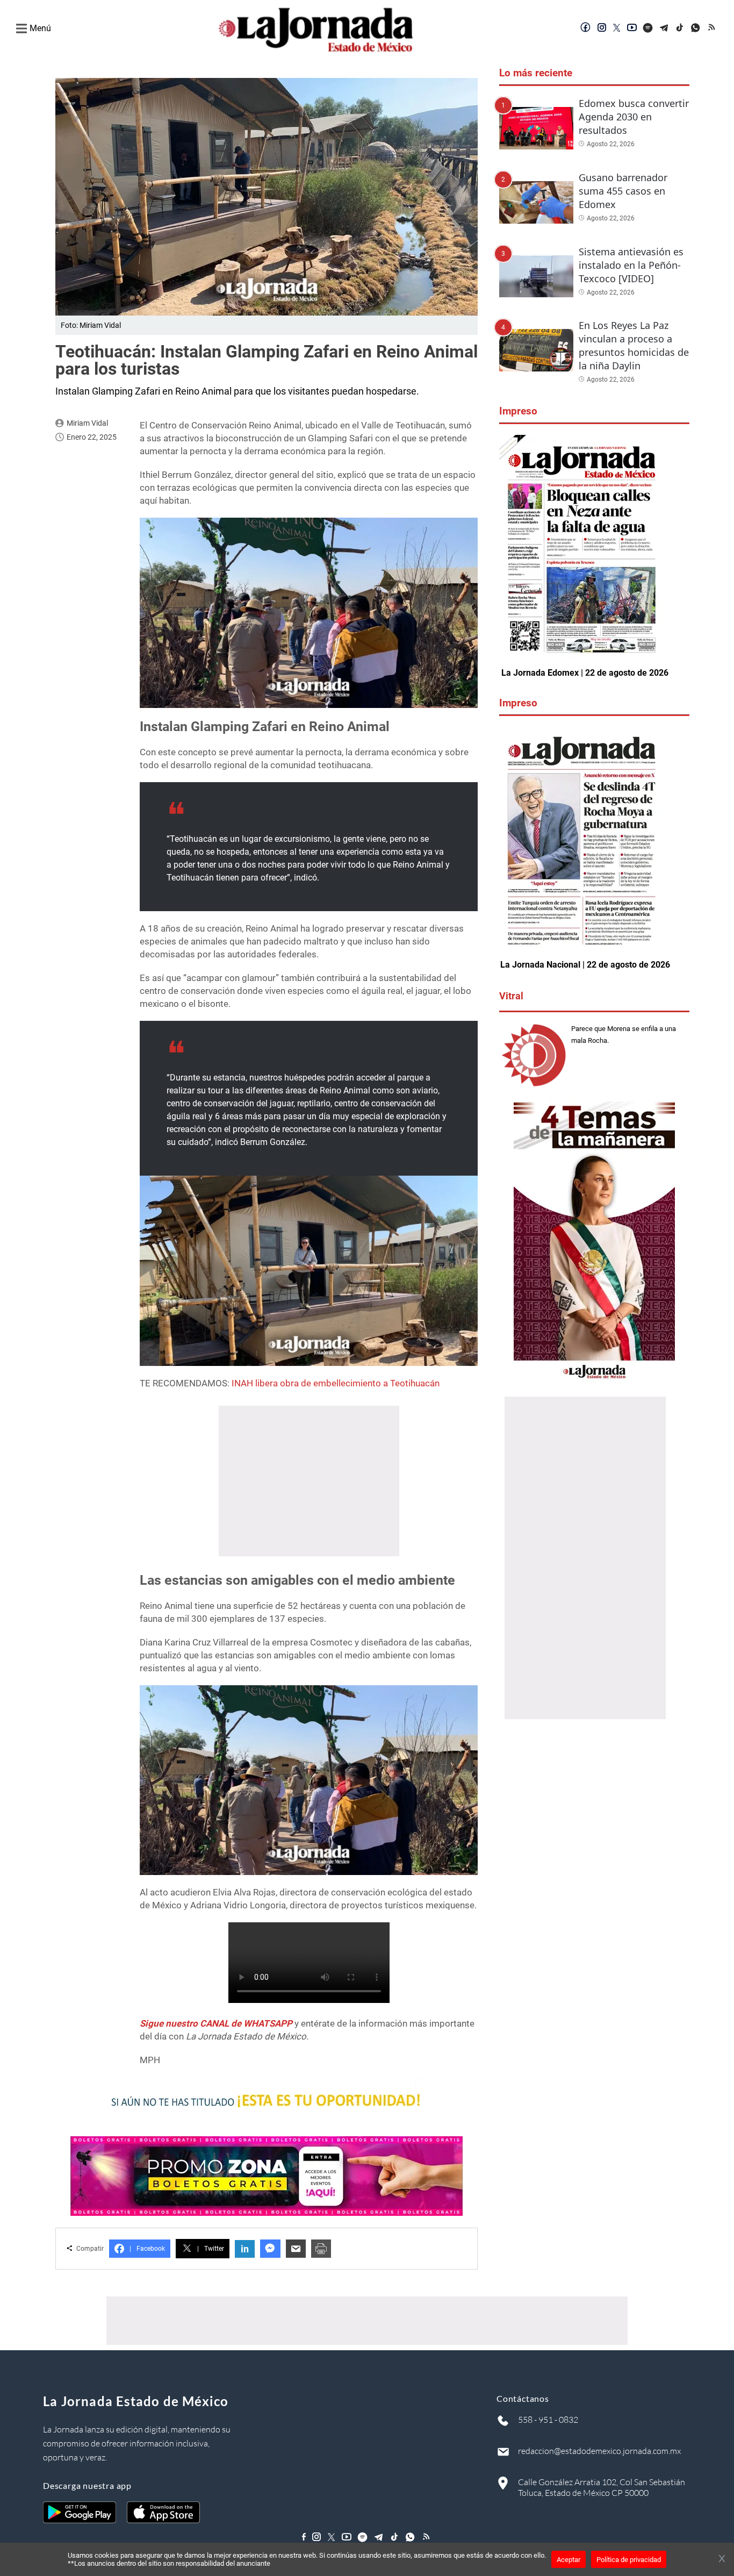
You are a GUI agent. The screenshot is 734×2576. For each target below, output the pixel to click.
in (245, 2249)
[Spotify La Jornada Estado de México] (648, 28)
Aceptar (569, 2560)
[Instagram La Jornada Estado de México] (602, 28)
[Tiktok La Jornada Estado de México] (680, 28)
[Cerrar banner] (722, 2559)
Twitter (211, 2249)
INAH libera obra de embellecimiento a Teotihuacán (336, 1383)
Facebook (147, 2249)
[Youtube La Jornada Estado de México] (632, 28)
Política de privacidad (629, 2560)
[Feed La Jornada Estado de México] (713, 28)
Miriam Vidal (87, 423)
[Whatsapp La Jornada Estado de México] (696, 28)
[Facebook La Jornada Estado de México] (586, 28)
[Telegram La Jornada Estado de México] (664, 28)
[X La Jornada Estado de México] (617, 28)
